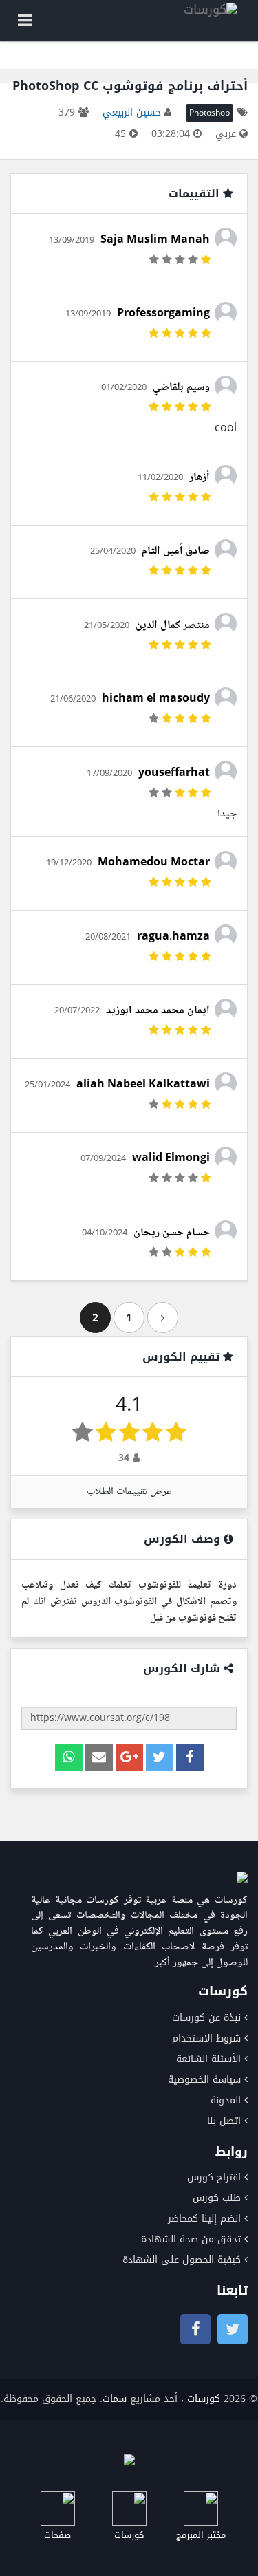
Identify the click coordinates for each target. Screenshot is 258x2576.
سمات (115, 2399)
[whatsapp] (69, 1757)
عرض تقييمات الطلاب (129, 1492)
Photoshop (209, 113)
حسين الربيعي (132, 112)
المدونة (226, 2100)
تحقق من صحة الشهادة (191, 2239)
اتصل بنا (224, 2121)
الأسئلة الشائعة (208, 2059)
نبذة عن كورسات (206, 2018)
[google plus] (129, 1757)
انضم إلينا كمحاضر (204, 2219)
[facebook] (190, 1757)
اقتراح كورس (214, 2177)
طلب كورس (217, 2198)
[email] (99, 1757)
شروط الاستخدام (206, 2038)
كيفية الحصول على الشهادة (182, 2260)
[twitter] (160, 1757)
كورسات (204, 2399)
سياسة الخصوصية (204, 2080)
